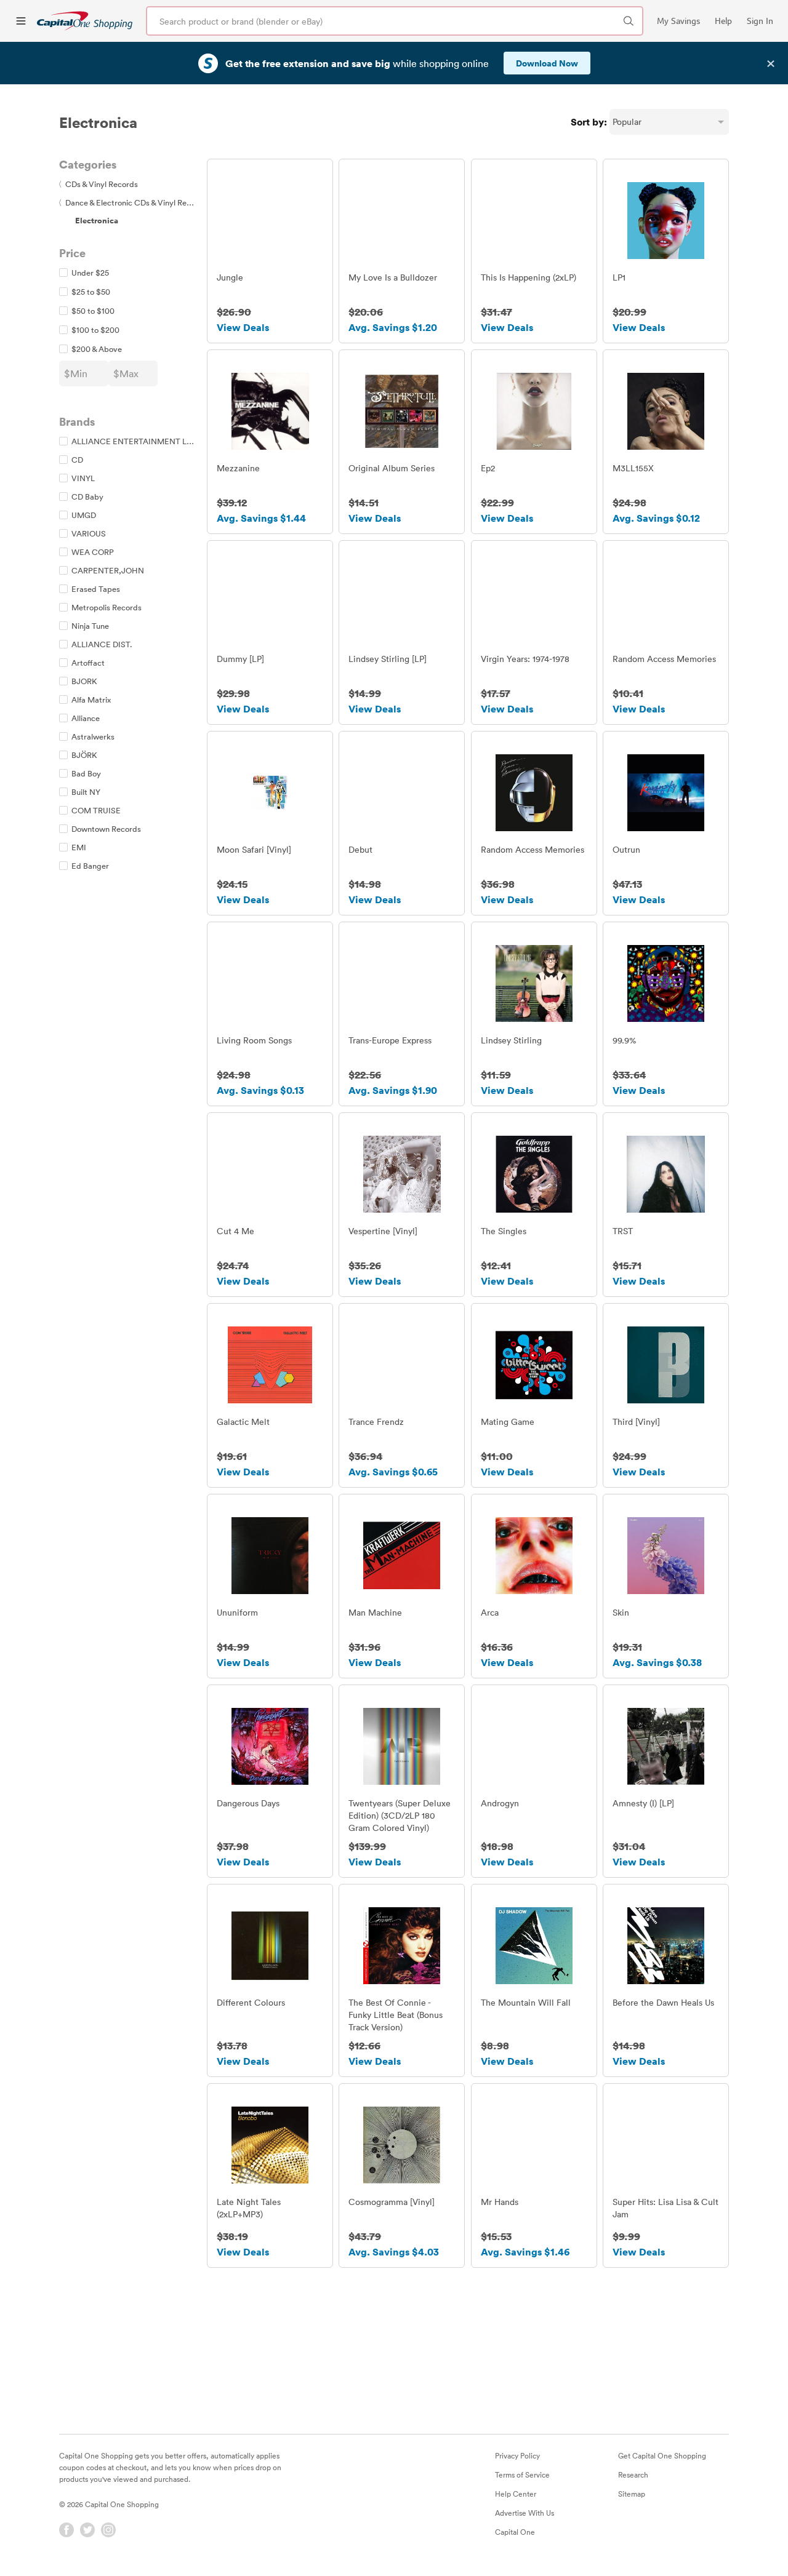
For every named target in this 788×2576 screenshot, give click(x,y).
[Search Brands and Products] (629, 21)
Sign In (760, 21)
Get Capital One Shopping (662, 2455)
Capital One (515, 2532)
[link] (85, 21)
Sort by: (589, 122)
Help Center (516, 2494)
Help (723, 21)
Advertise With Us (525, 2513)
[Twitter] (87, 2530)
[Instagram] (108, 2530)
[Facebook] (66, 2530)
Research (633, 2474)
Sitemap (632, 2494)
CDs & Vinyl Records (98, 184)
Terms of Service (522, 2474)
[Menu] (21, 21)
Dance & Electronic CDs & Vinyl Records (133, 202)
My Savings (678, 21)
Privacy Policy (517, 2455)
